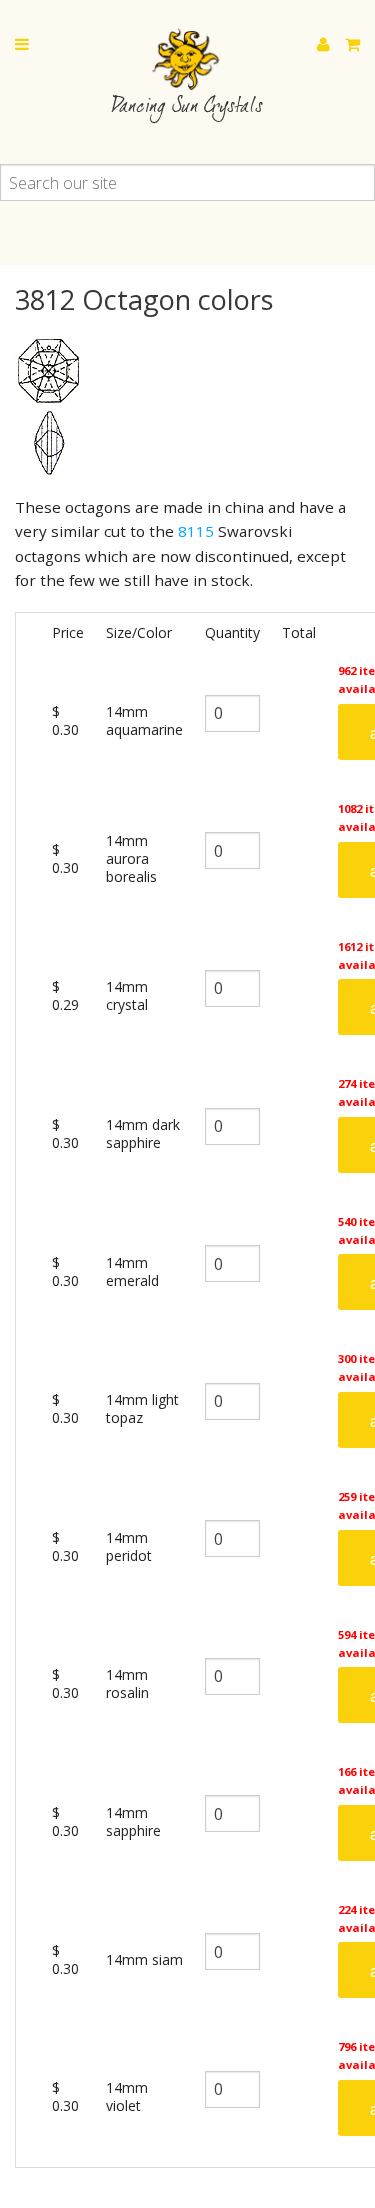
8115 (196, 531)
